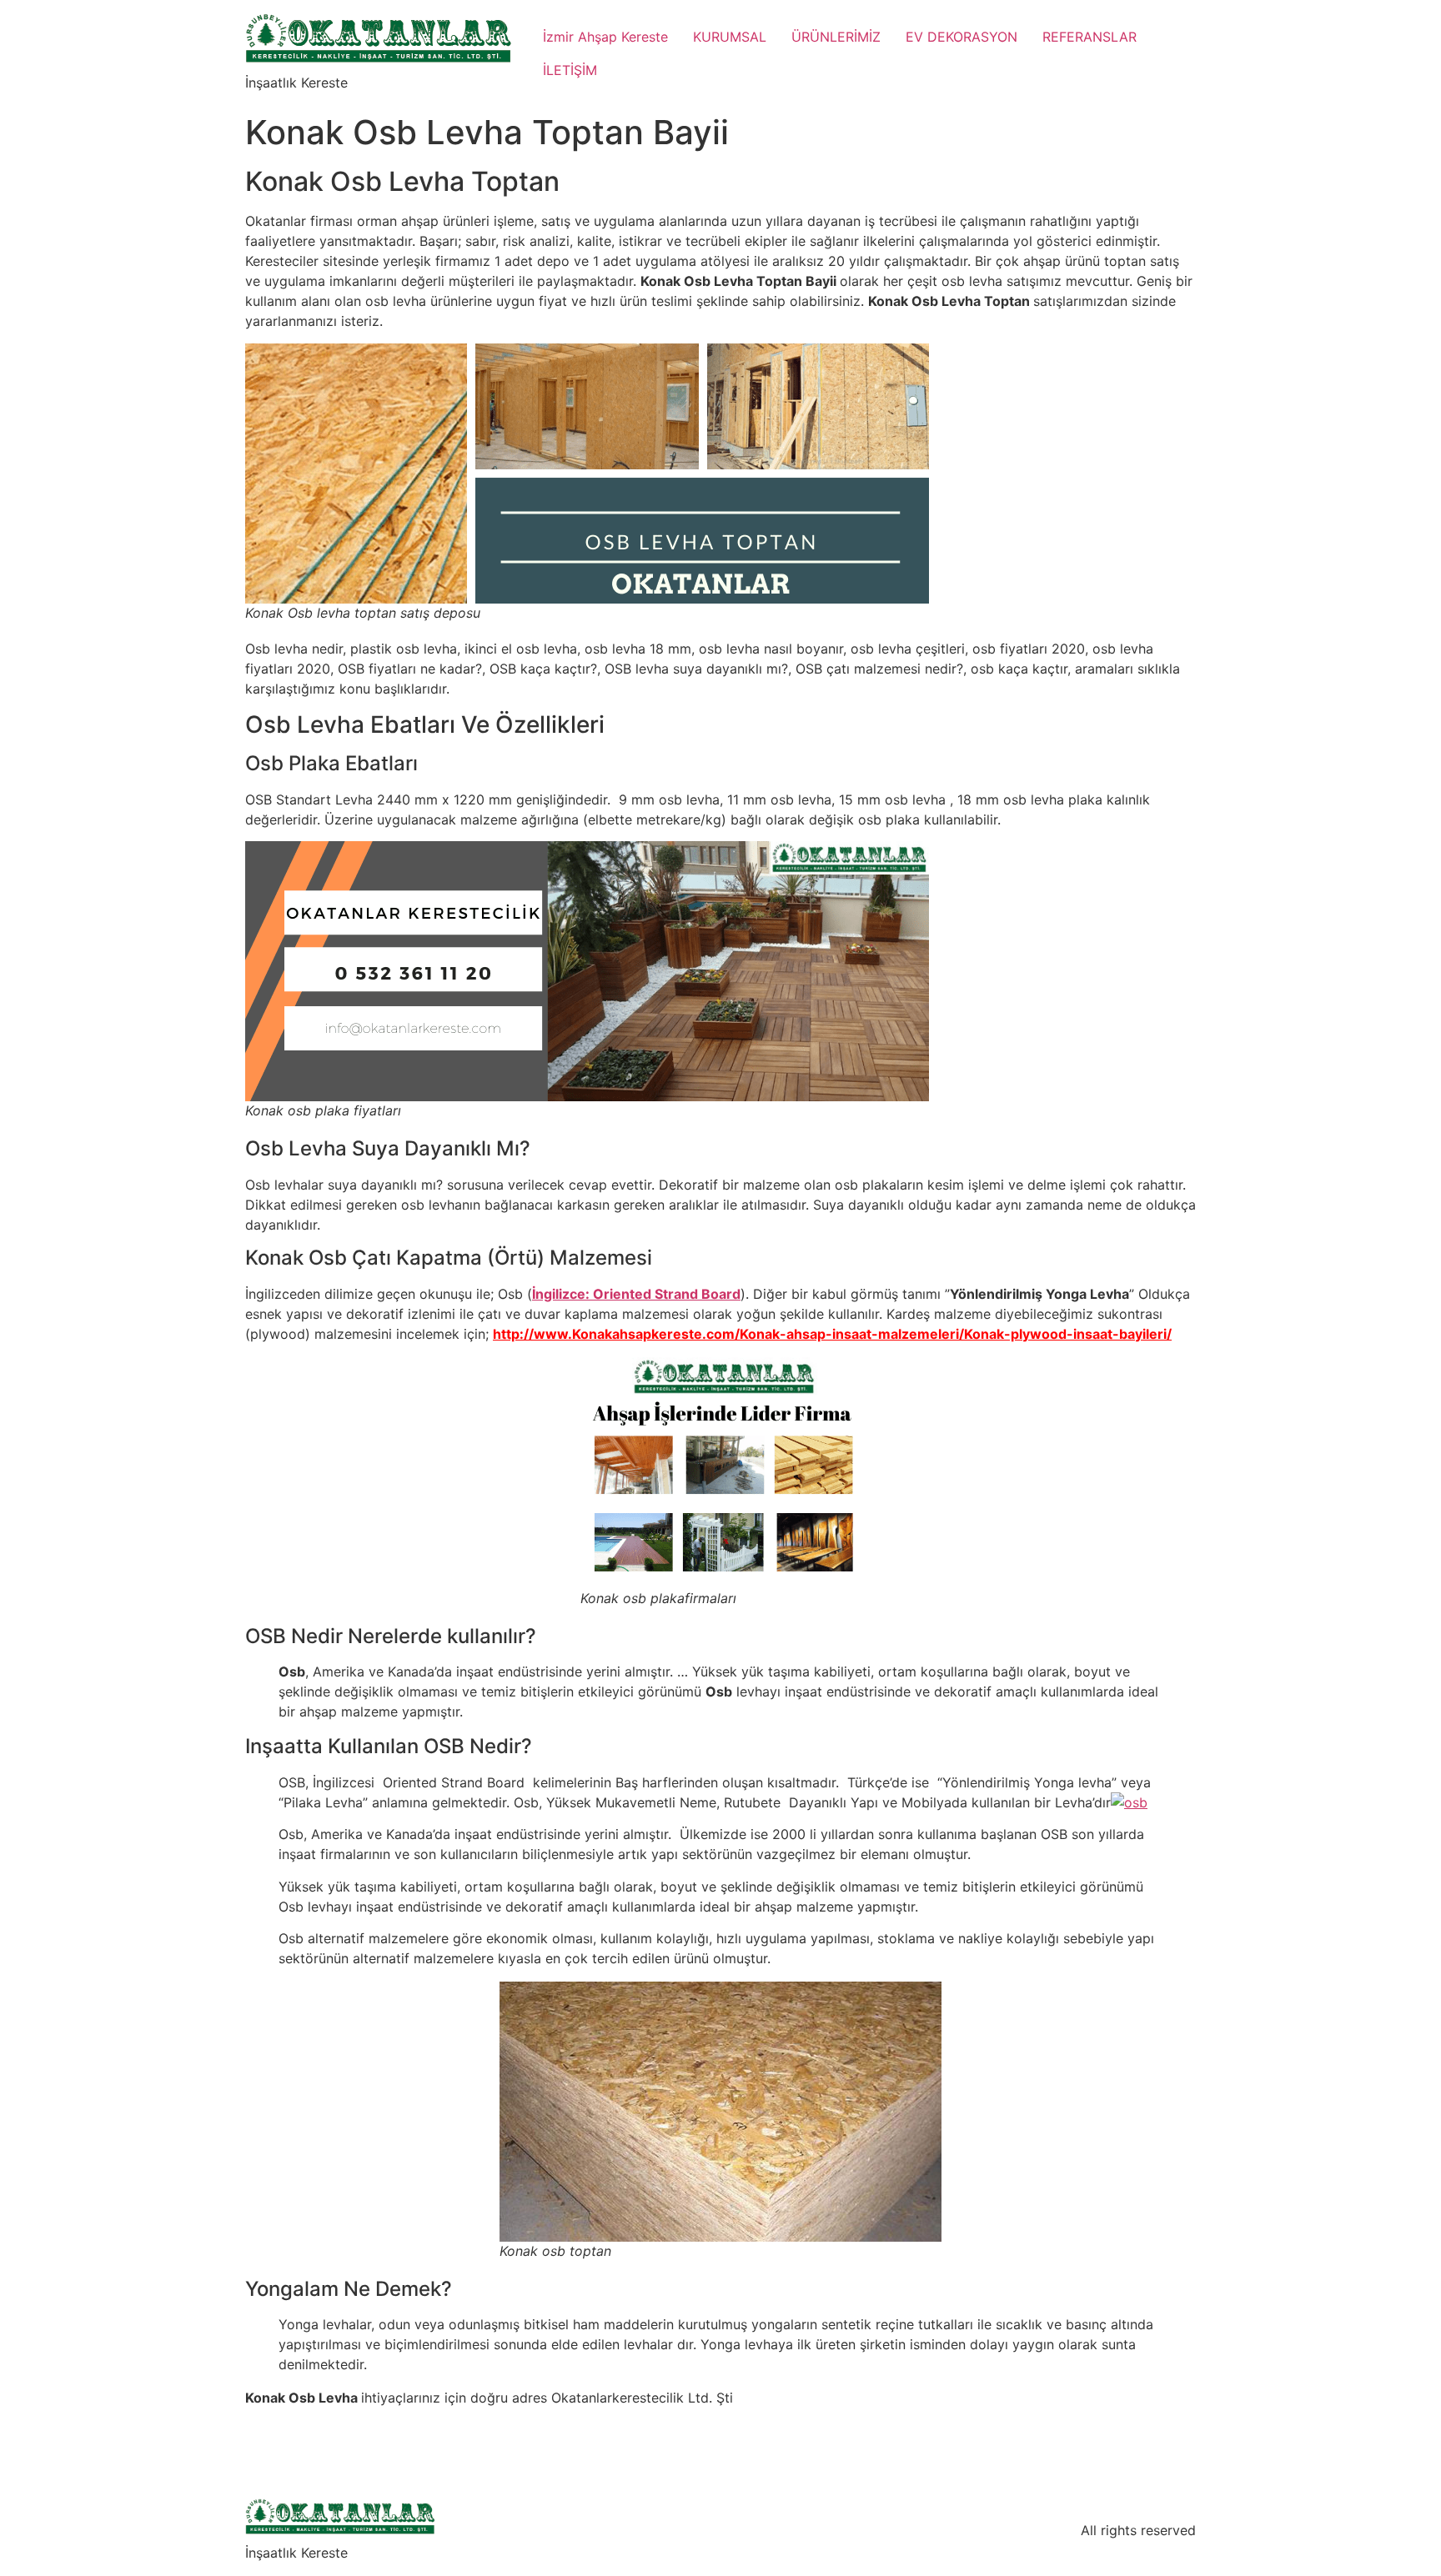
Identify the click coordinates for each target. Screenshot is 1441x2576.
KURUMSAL (730, 37)
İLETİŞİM (570, 70)
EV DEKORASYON (962, 37)
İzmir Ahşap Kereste (605, 37)
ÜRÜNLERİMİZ (836, 37)
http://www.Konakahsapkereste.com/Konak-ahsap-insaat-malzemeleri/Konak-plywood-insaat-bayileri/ (832, 1334)
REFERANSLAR (1090, 37)
